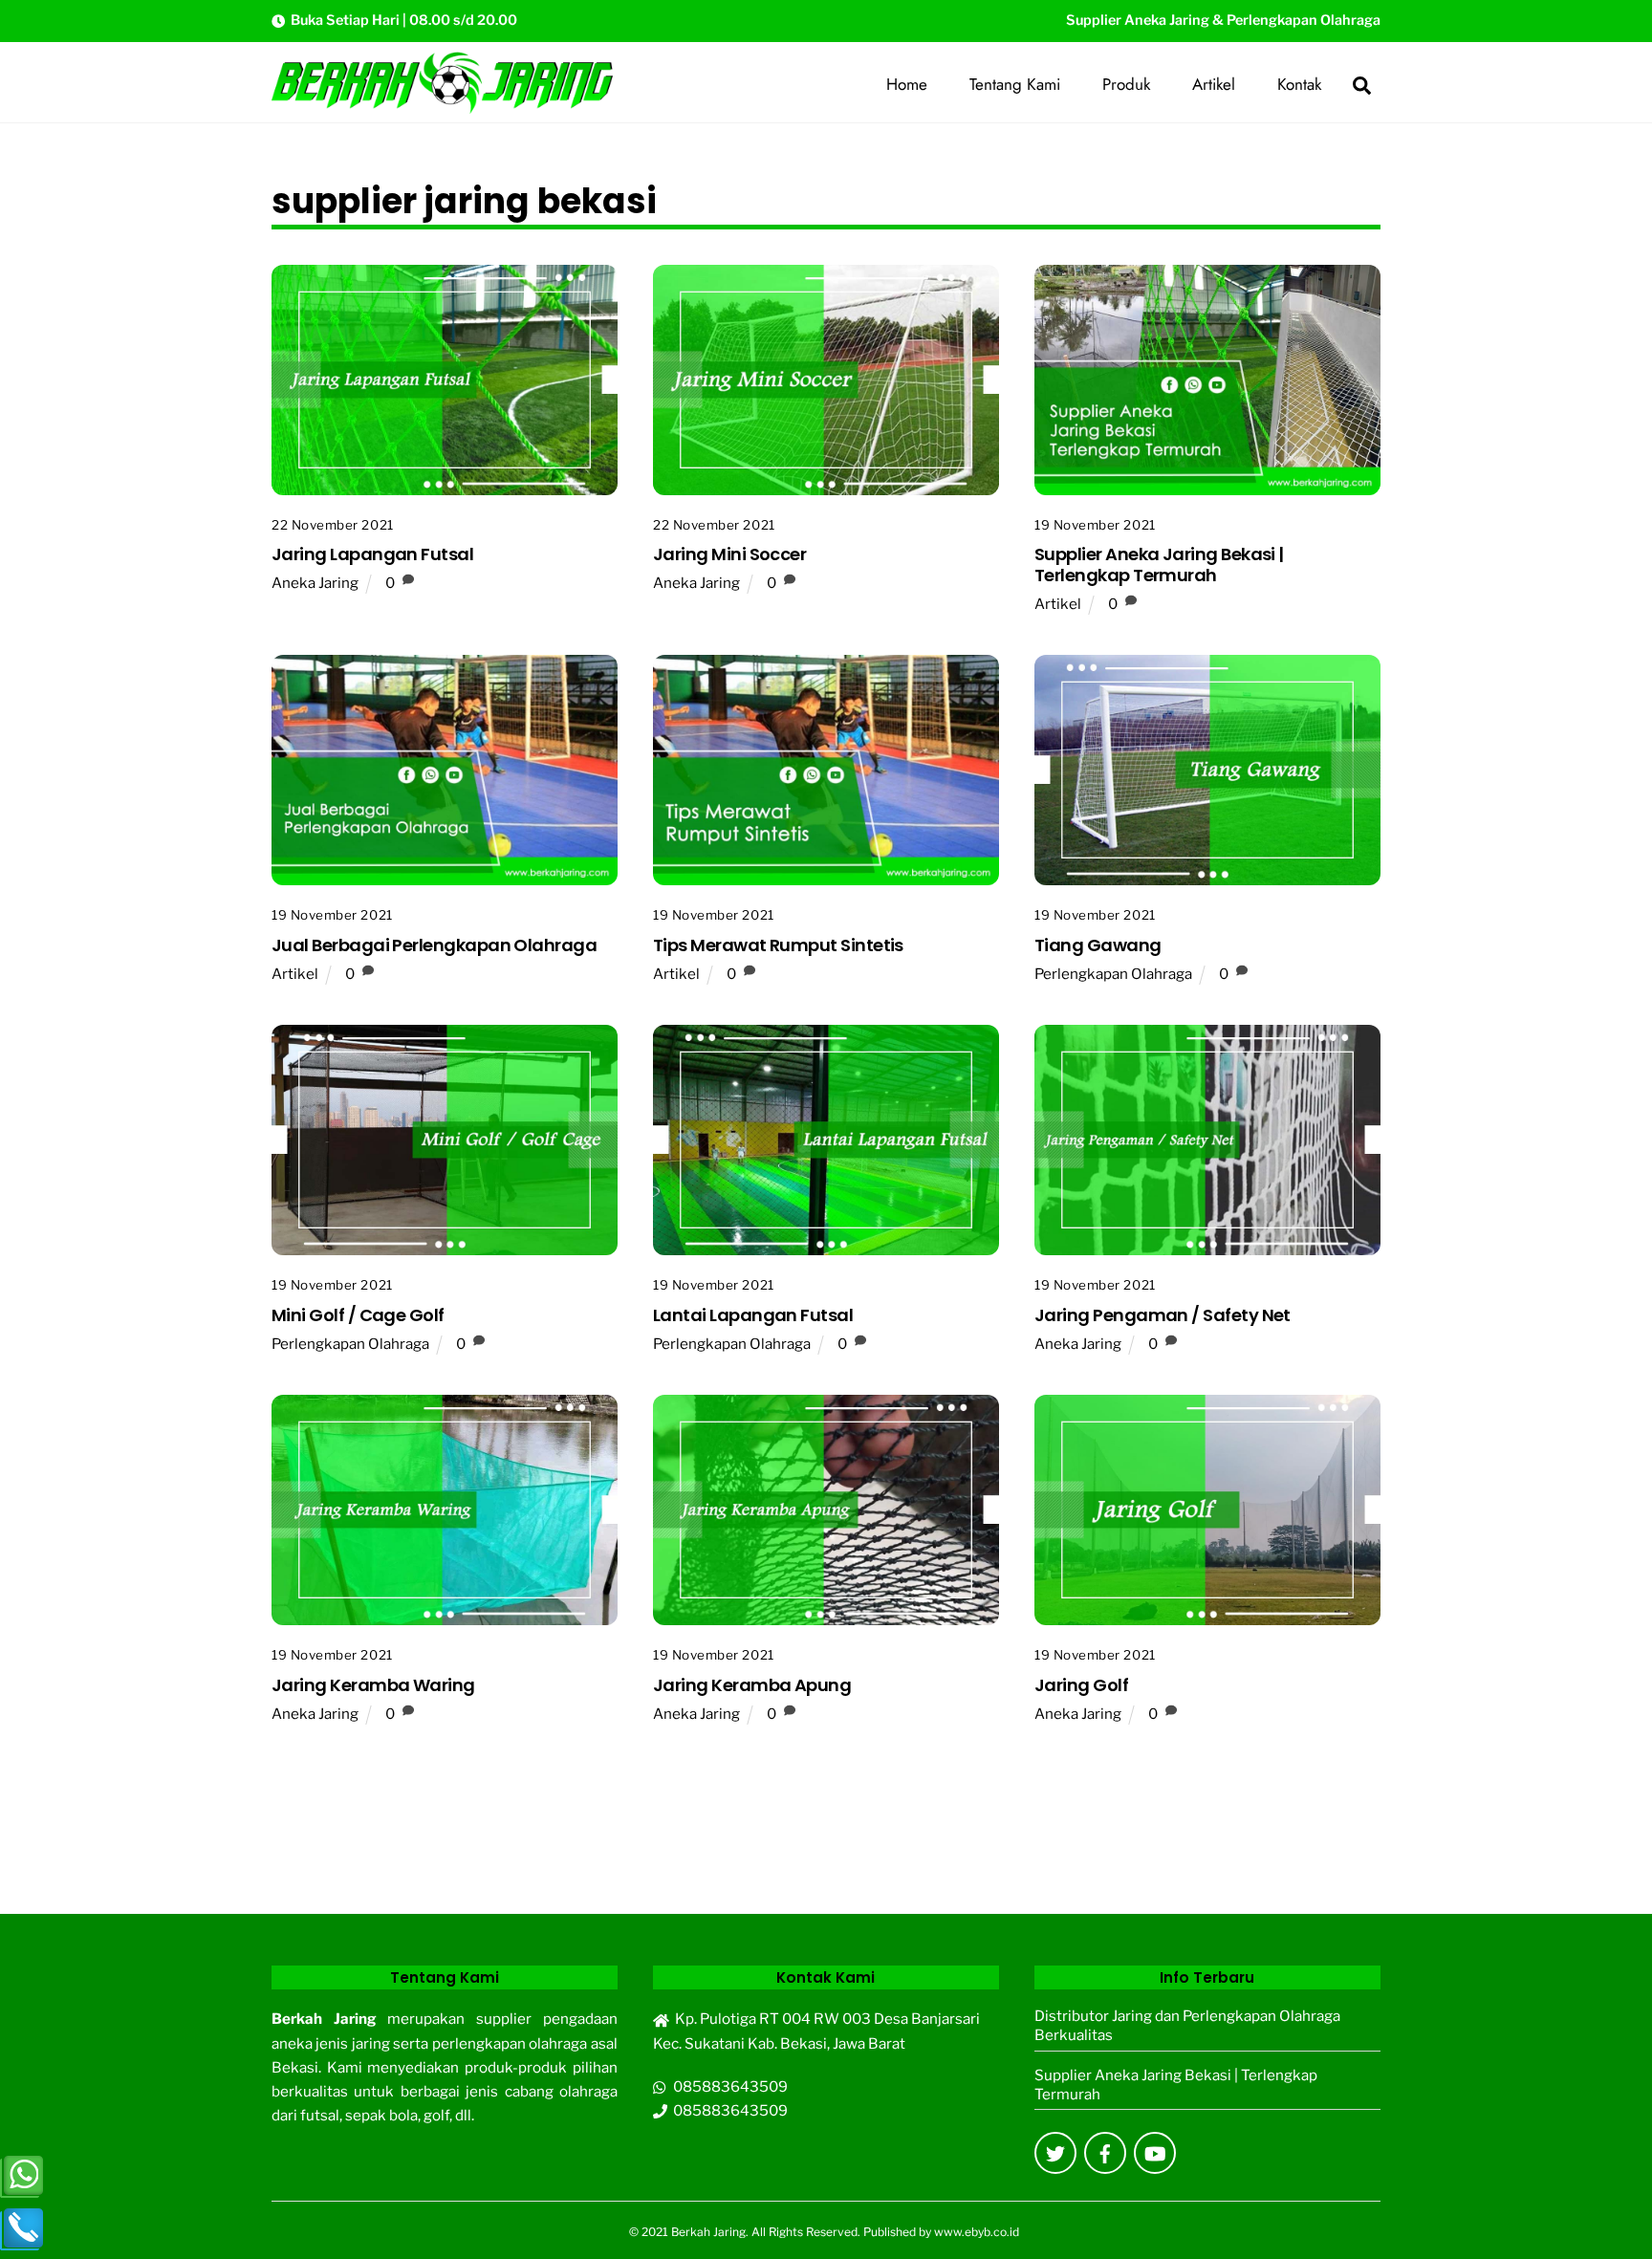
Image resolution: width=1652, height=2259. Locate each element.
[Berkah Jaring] (442, 106)
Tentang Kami (1015, 84)
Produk (1126, 84)
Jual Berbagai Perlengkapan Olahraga (434, 945)
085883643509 (728, 2086)
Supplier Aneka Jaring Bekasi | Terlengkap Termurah (1159, 565)
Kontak (1299, 84)
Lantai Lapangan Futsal (753, 1315)
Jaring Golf (1081, 1685)
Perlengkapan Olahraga (1113, 974)
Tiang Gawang (1098, 945)
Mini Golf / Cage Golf (358, 1315)
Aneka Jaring (315, 583)
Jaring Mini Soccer (729, 554)
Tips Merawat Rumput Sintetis (778, 945)
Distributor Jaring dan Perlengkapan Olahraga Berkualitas (1187, 2025)
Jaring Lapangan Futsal (372, 554)
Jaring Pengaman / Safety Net (1163, 1315)
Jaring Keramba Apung (752, 1685)
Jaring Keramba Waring (373, 1685)
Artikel (1214, 84)
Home (907, 84)
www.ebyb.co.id (977, 2232)
